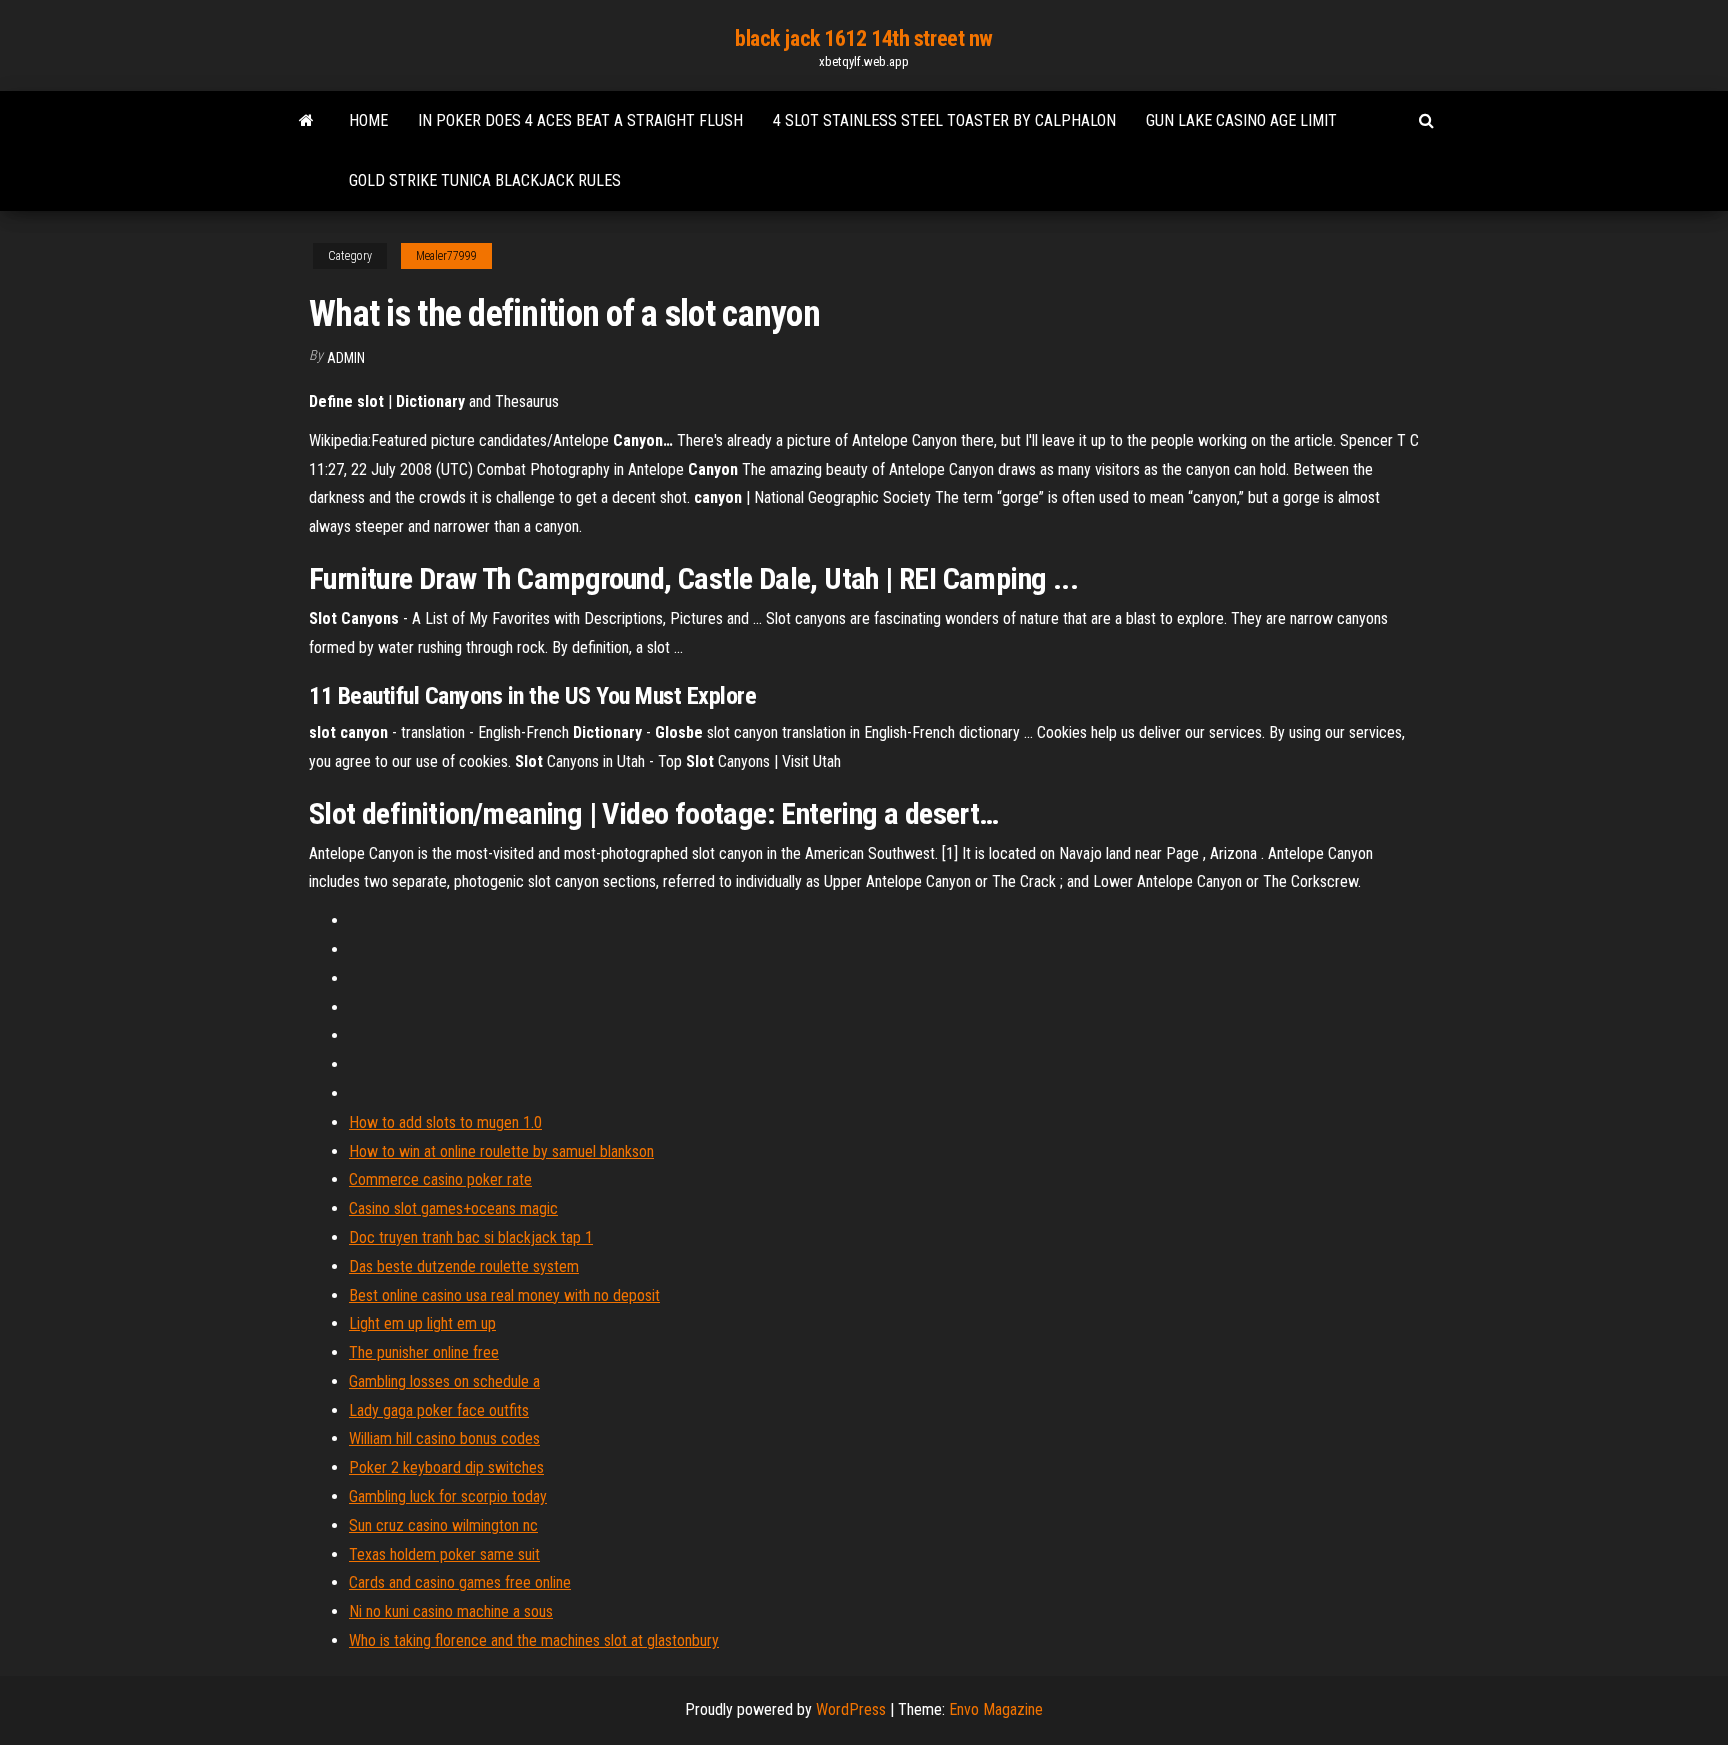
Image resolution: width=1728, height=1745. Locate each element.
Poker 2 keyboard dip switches (446, 1467)
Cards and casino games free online (460, 1582)
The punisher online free (424, 1352)
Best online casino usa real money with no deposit (504, 1295)
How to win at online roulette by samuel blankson (501, 1151)
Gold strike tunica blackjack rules (485, 180)
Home (368, 120)
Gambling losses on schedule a (444, 1381)
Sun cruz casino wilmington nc (443, 1525)
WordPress (851, 1709)
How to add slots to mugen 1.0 (445, 1122)
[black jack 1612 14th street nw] (306, 121)
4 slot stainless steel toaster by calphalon (944, 120)
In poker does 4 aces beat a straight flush (580, 120)
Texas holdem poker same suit (444, 1554)
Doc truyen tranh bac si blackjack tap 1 (471, 1237)
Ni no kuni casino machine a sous (451, 1611)
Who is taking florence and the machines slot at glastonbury (534, 1640)
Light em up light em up (422, 1323)
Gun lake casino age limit (1241, 120)
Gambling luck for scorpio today (448, 1496)
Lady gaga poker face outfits (439, 1410)
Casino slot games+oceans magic (453, 1208)
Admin (346, 358)
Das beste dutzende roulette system (464, 1266)
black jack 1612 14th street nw (864, 38)
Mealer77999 (446, 256)
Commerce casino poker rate (440, 1179)
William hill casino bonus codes (444, 1438)
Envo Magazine (996, 1709)
